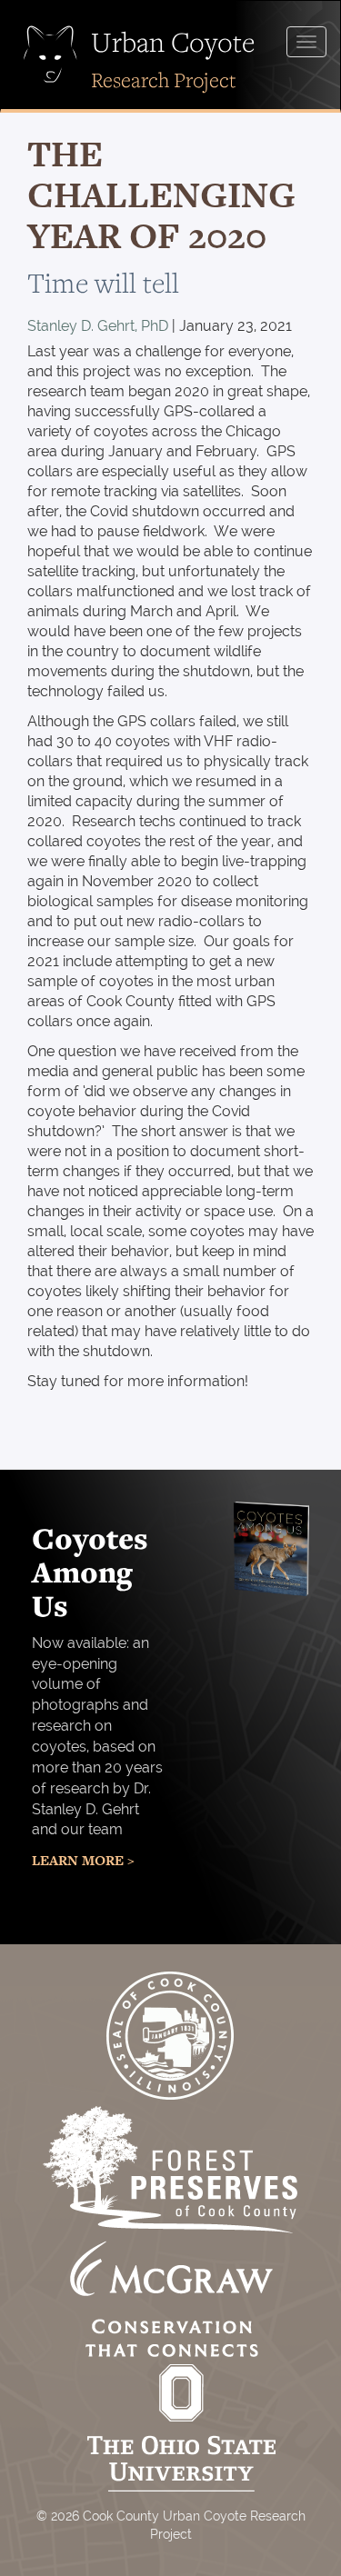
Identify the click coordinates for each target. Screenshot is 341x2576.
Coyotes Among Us (90, 1572)
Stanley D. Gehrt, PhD (98, 326)
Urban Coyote (173, 41)
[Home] (57, 54)
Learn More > (83, 1860)
